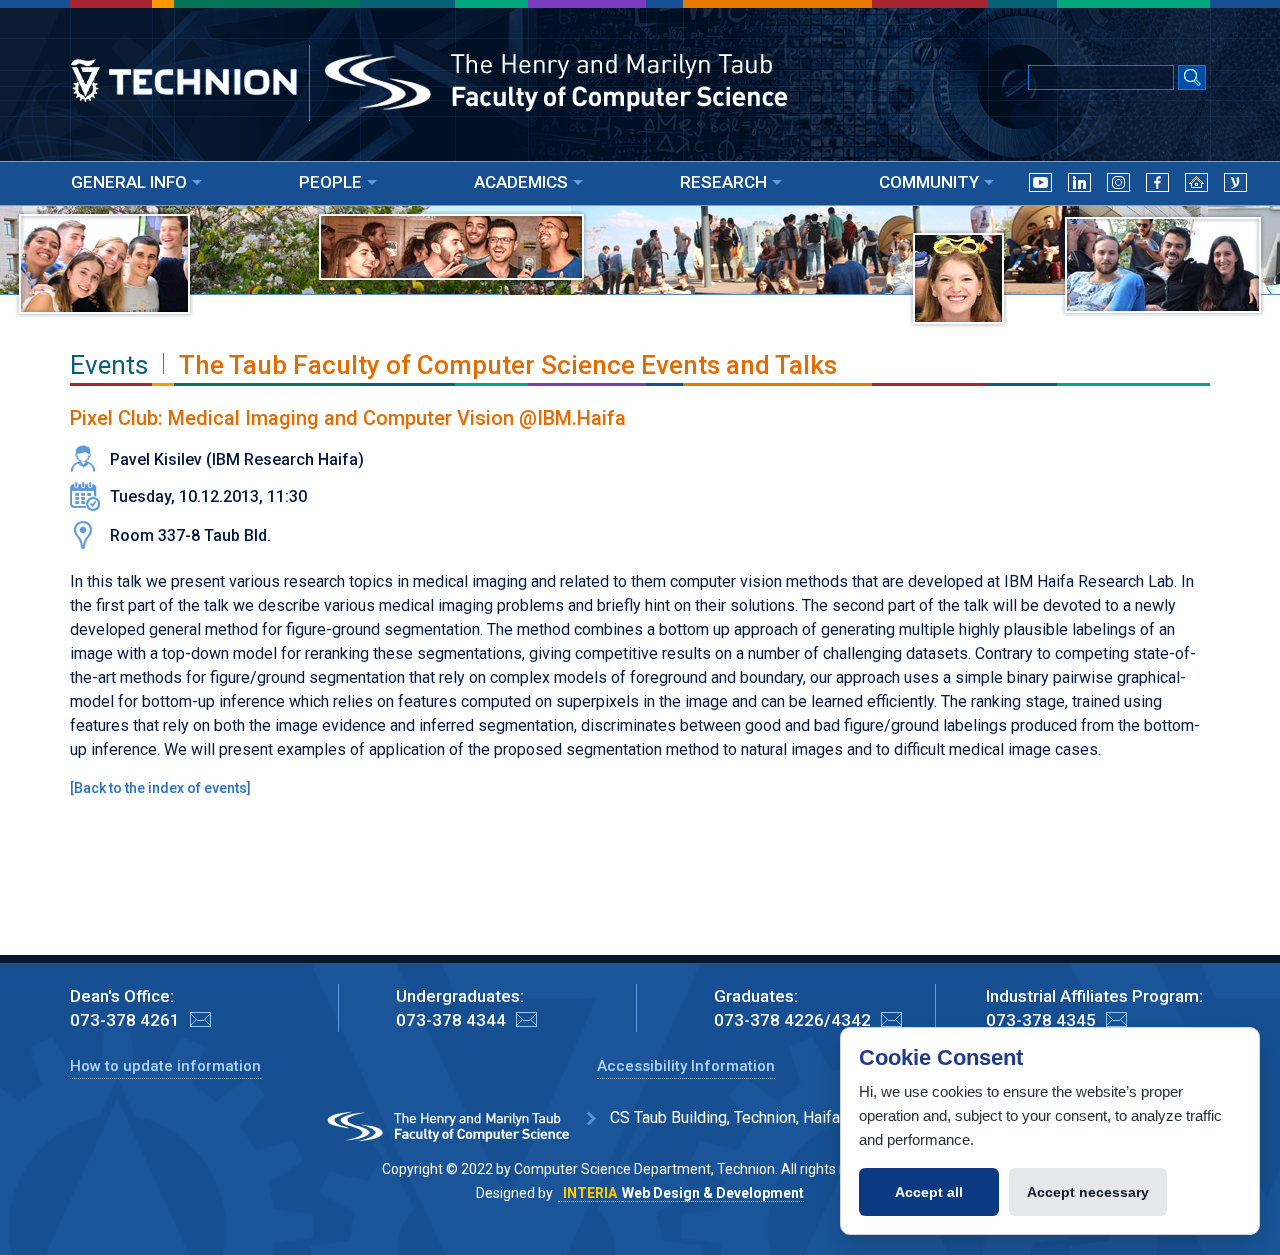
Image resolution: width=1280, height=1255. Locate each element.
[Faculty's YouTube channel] (1040, 186)
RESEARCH (723, 182)
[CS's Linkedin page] (1079, 186)
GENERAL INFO (129, 182)
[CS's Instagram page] (1118, 186)
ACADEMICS (521, 182)
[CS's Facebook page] (1157, 186)
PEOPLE (330, 182)
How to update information (165, 1066)
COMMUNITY (929, 182)
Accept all (929, 1192)
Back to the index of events (160, 788)
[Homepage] (1196, 186)
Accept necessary (1088, 1192)
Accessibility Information (686, 1066)
